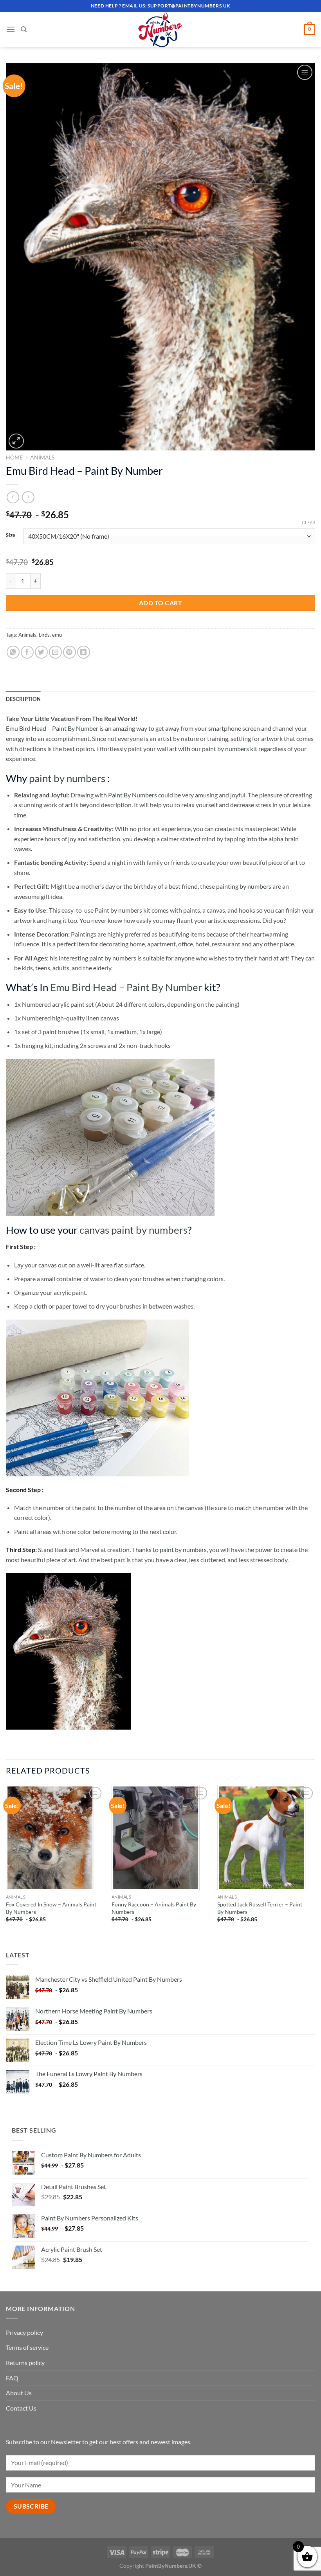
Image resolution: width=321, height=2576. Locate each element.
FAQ (12, 2378)
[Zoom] (16, 441)
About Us (19, 2393)
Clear (308, 522)
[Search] (24, 29)
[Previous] (6, 1861)
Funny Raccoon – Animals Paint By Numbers (154, 1908)
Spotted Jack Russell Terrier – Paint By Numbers (260, 1908)
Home (14, 457)
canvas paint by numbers (133, 1230)
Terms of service (27, 2347)
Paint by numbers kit (123, 910)
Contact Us (21, 2408)
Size (11, 536)
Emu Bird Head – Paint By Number (52, 728)
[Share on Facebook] (27, 652)
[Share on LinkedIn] (84, 652)
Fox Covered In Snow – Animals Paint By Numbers (51, 1908)
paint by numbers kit (230, 749)
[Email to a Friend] (55, 652)
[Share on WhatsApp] (13, 652)
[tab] (23, 699)
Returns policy (25, 2363)
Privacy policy (24, 2332)
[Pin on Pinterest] (69, 652)
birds (44, 635)
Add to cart (160, 603)
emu (57, 635)
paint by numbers (67, 778)
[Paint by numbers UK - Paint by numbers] (160, 29)
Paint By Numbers (133, 795)
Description (23, 699)
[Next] (315, 1861)
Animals (42, 457)
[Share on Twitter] (41, 652)
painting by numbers (244, 886)
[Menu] (11, 29)
